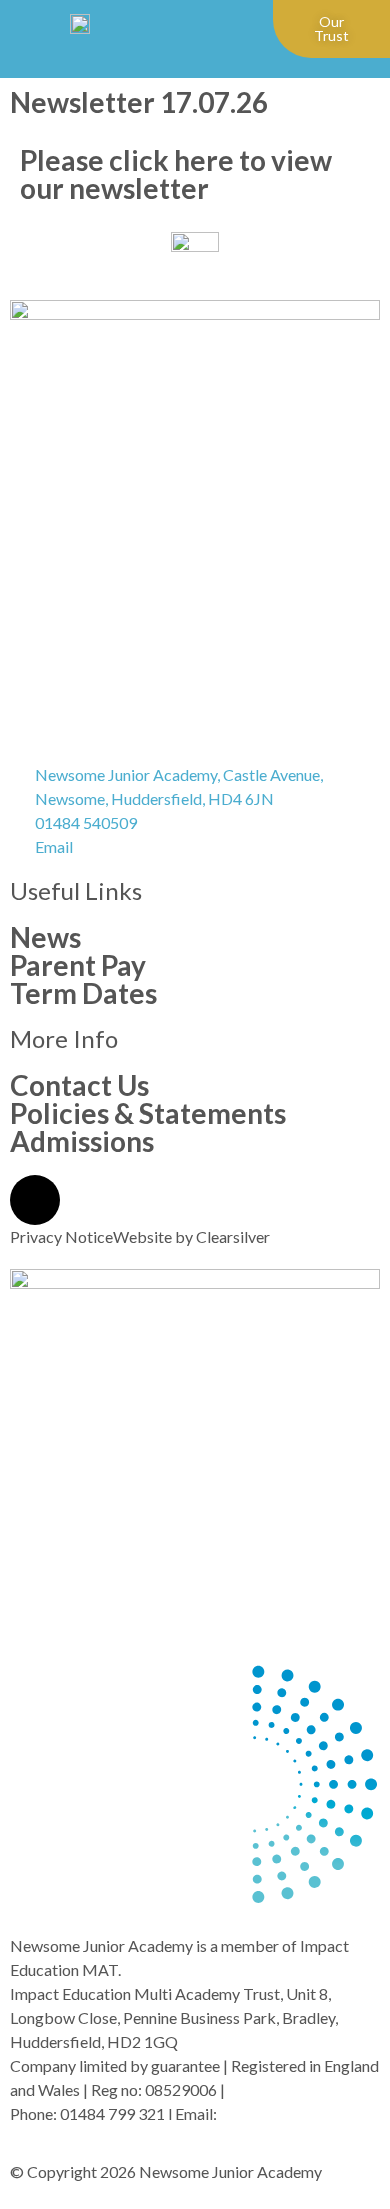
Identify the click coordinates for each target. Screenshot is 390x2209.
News (45, 937)
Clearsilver (233, 1236)
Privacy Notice (61, 1236)
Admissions (82, 1141)
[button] (234, 29)
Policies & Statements (148, 1113)
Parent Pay (78, 965)
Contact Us (79, 1085)
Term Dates (83, 993)
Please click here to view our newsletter (176, 174)
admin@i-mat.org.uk (288, 2113)
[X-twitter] (35, 1200)
